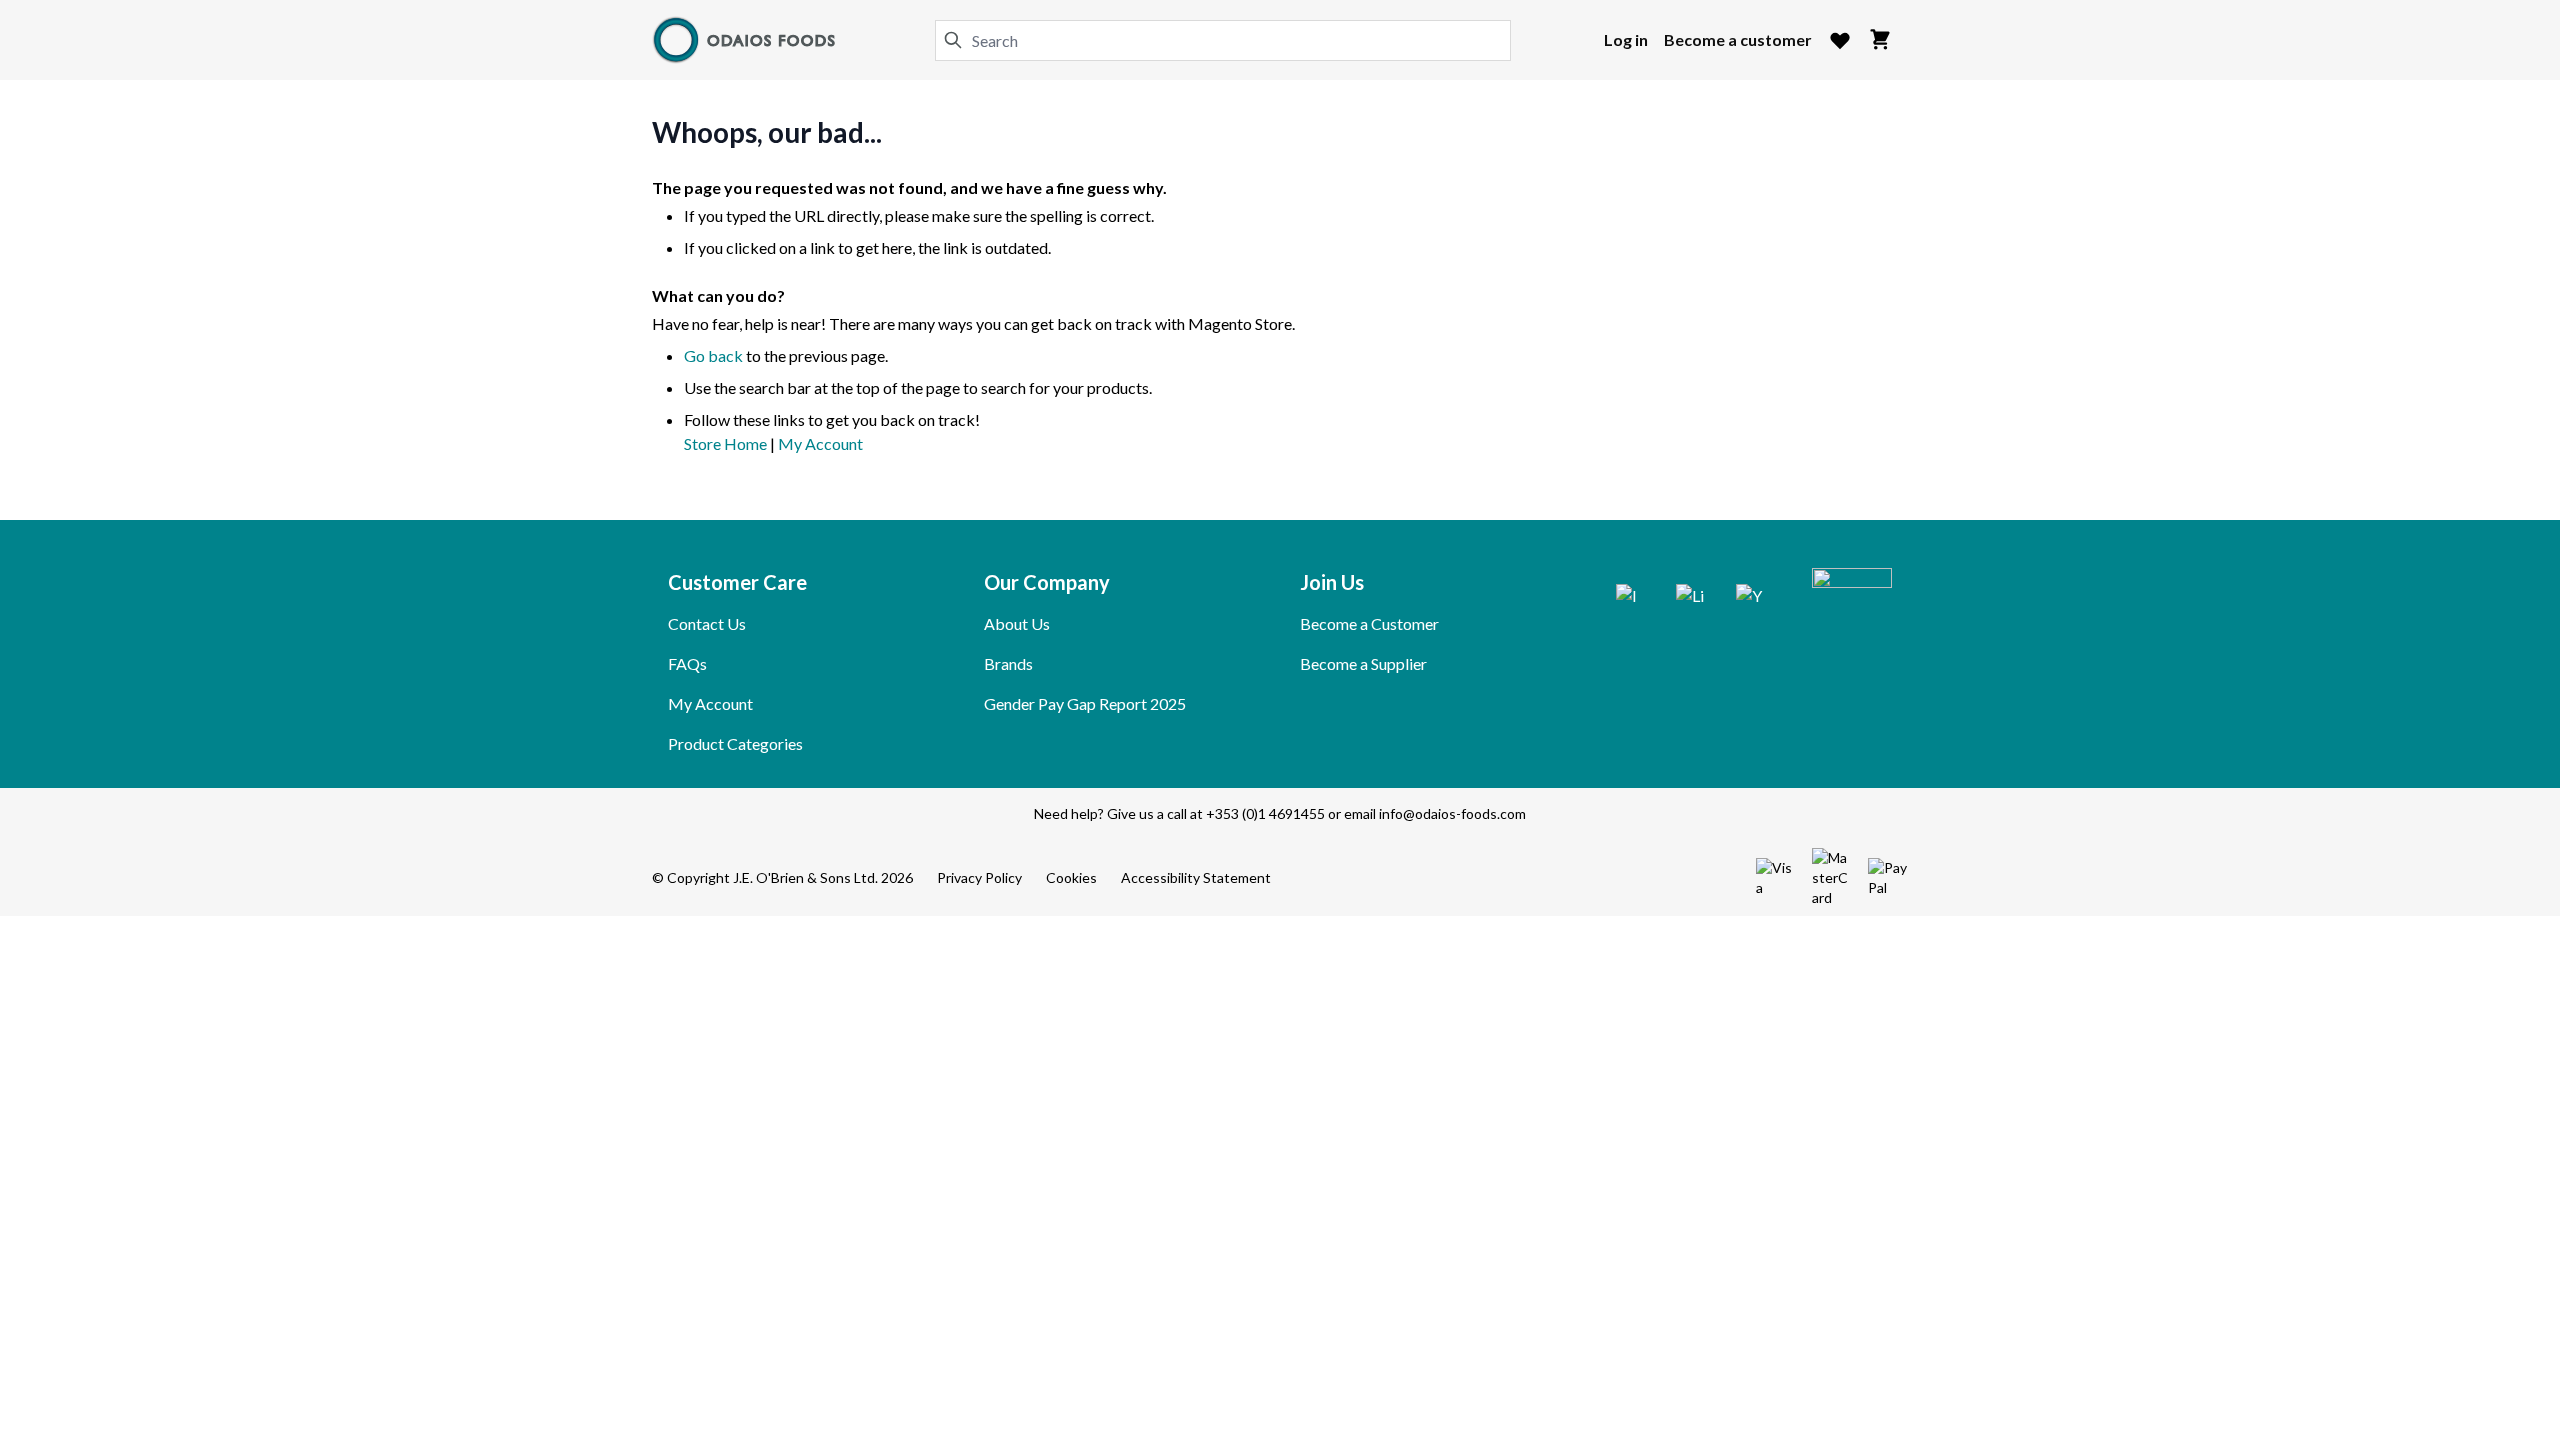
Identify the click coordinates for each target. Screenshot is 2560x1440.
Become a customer (1738, 39)
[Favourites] (1840, 40)
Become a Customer (1369, 623)
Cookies (1071, 877)
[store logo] (746, 40)
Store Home (725, 443)
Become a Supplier (1363, 663)
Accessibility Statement (1196, 877)
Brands (1008, 663)
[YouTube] (1750, 598)
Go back (713, 355)
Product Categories (735, 743)
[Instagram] (1630, 598)
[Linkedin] (1690, 598)
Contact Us (707, 623)
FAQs (687, 663)
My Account (820, 443)
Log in (1626, 39)
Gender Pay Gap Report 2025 (1085, 703)
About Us (1017, 623)
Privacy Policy (979, 877)
